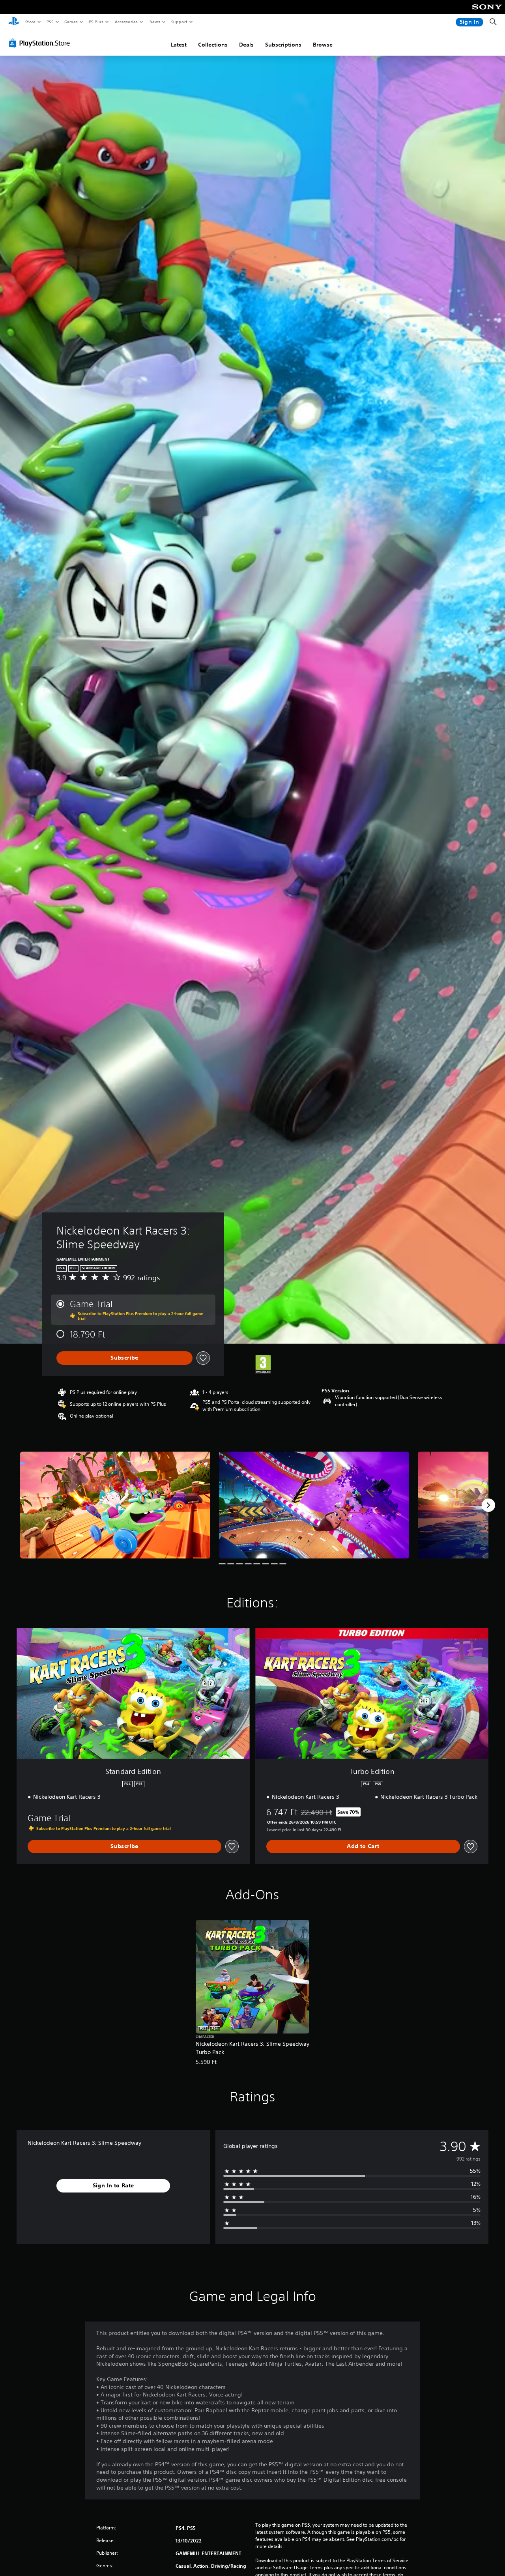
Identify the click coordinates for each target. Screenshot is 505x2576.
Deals (246, 45)
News (155, 22)
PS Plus (96, 22)
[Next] (488, 1505)
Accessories (126, 22)
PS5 (50, 22)
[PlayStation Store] (41, 43)
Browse (323, 45)
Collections (213, 45)
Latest (179, 45)
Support (179, 22)
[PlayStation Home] (14, 22)
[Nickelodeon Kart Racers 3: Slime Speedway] (115, 1505)
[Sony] (487, 12)
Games (71, 22)
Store (30, 22)
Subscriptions (283, 45)
